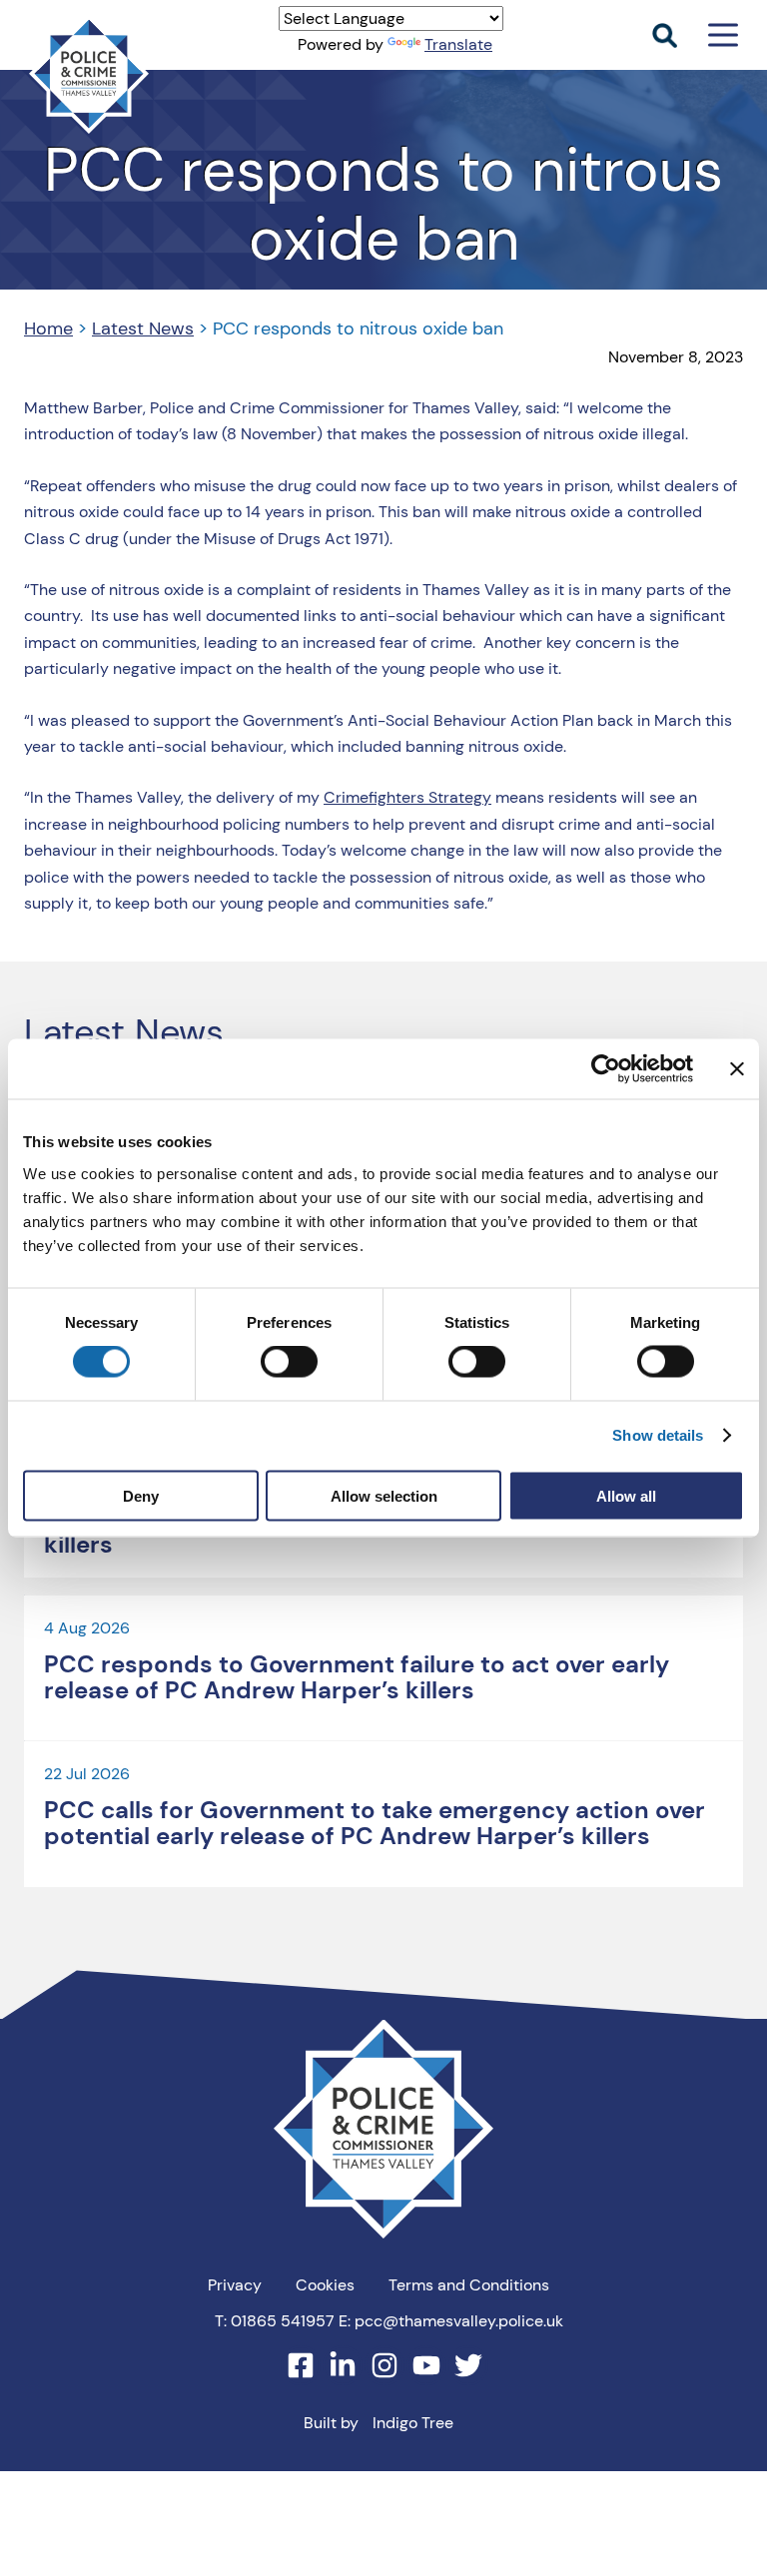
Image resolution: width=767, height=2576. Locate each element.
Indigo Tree (413, 2423)
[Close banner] (737, 1069)
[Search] (665, 35)
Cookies (325, 2285)
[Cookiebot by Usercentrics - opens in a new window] (606, 1069)
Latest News (143, 328)
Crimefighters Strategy (407, 797)
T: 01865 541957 (275, 2321)
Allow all (626, 1495)
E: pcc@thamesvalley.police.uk (451, 2321)
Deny (141, 1495)
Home (48, 328)
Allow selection (384, 1495)
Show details (658, 1435)
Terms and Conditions (469, 2285)
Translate (458, 44)
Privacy (235, 2285)
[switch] (289, 1362)
